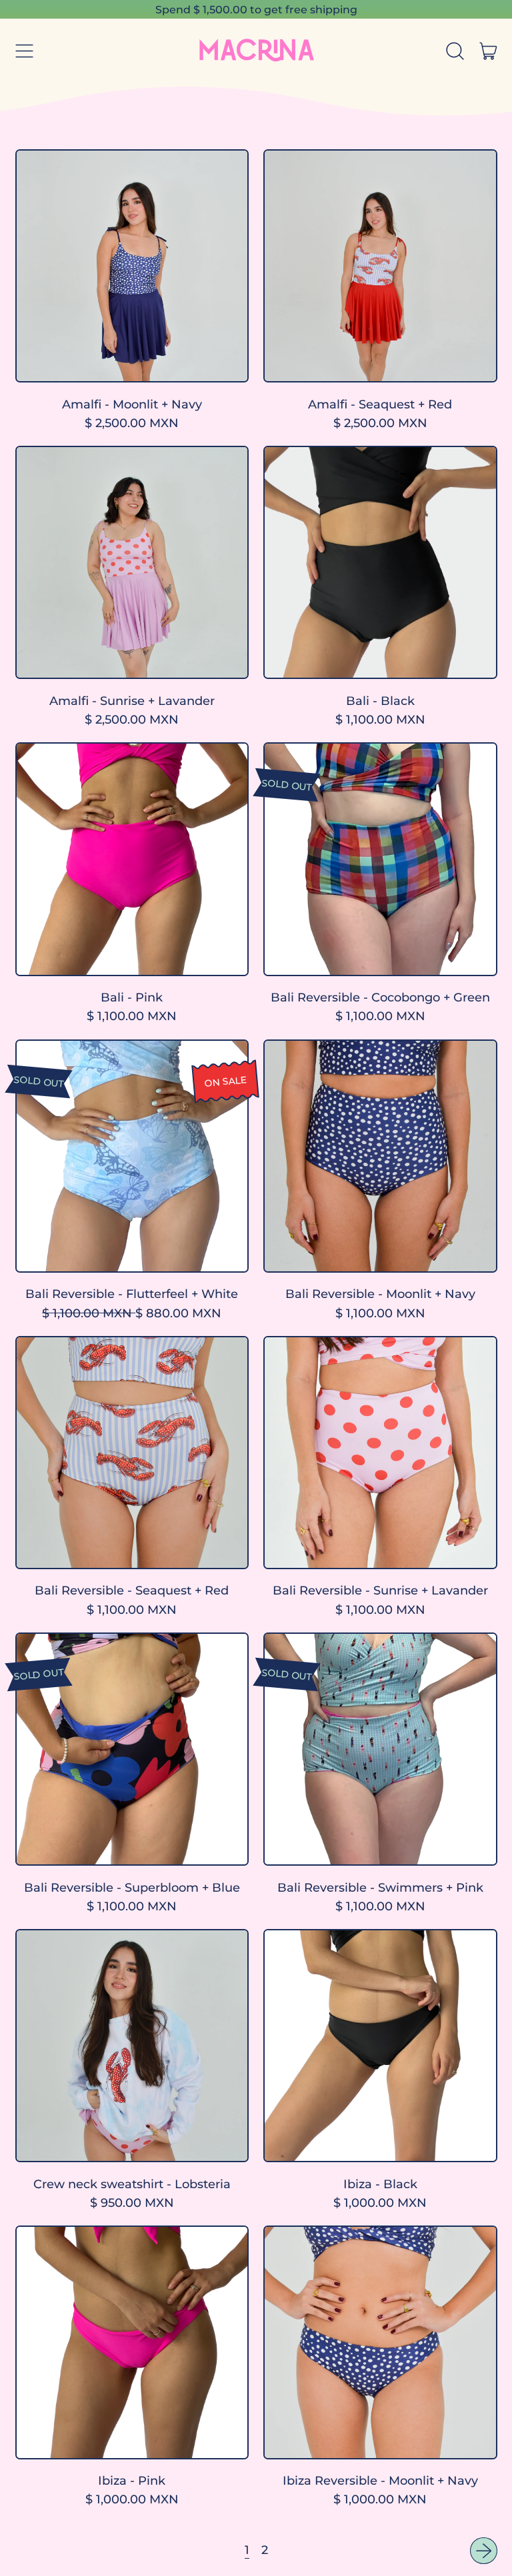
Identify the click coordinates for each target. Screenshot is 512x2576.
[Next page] (484, 2551)
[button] (455, 51)
